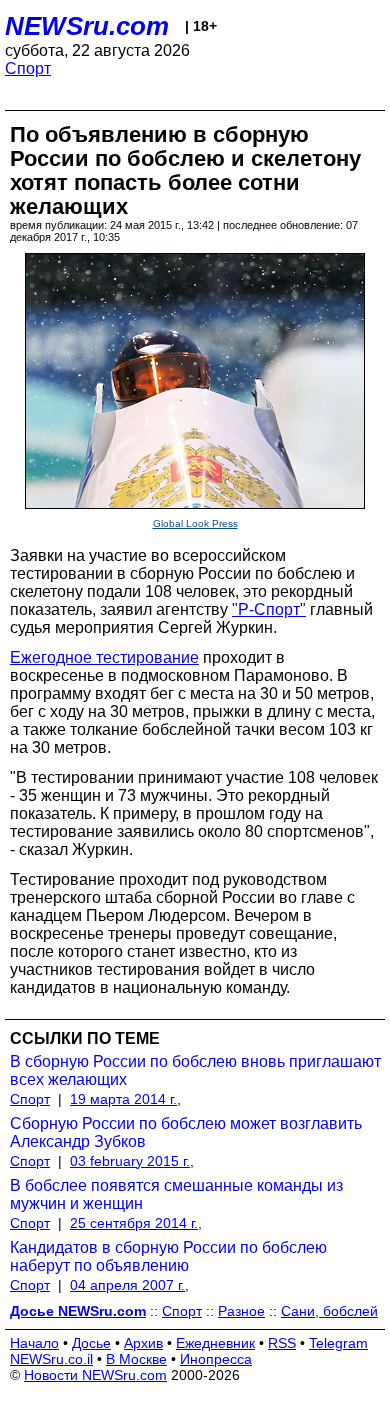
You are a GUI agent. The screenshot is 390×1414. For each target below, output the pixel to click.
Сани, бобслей (329, 1311)
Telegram (338, 1343)
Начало (34, 1343)
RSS (282, 1343)
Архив (143, 1343)
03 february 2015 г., (132, 1161)
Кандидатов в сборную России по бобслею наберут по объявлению (168, 1256)
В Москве (136, 1359)
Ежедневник (215, 1343)
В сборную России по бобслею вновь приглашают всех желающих (195, 1070)
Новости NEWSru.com (95, 1375)
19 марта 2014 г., (125, 1099)
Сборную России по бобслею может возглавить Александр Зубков (186, 1132)
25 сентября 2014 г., (136, 1223)
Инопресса (216, 1359)
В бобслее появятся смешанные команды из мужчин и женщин (176, 1194)
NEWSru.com (87, 26)
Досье (91, 1343)
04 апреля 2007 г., (129, 1285)
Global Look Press (195, 523)
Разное (241, 1311)
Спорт (28, 68)
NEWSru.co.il (51, 1359)
